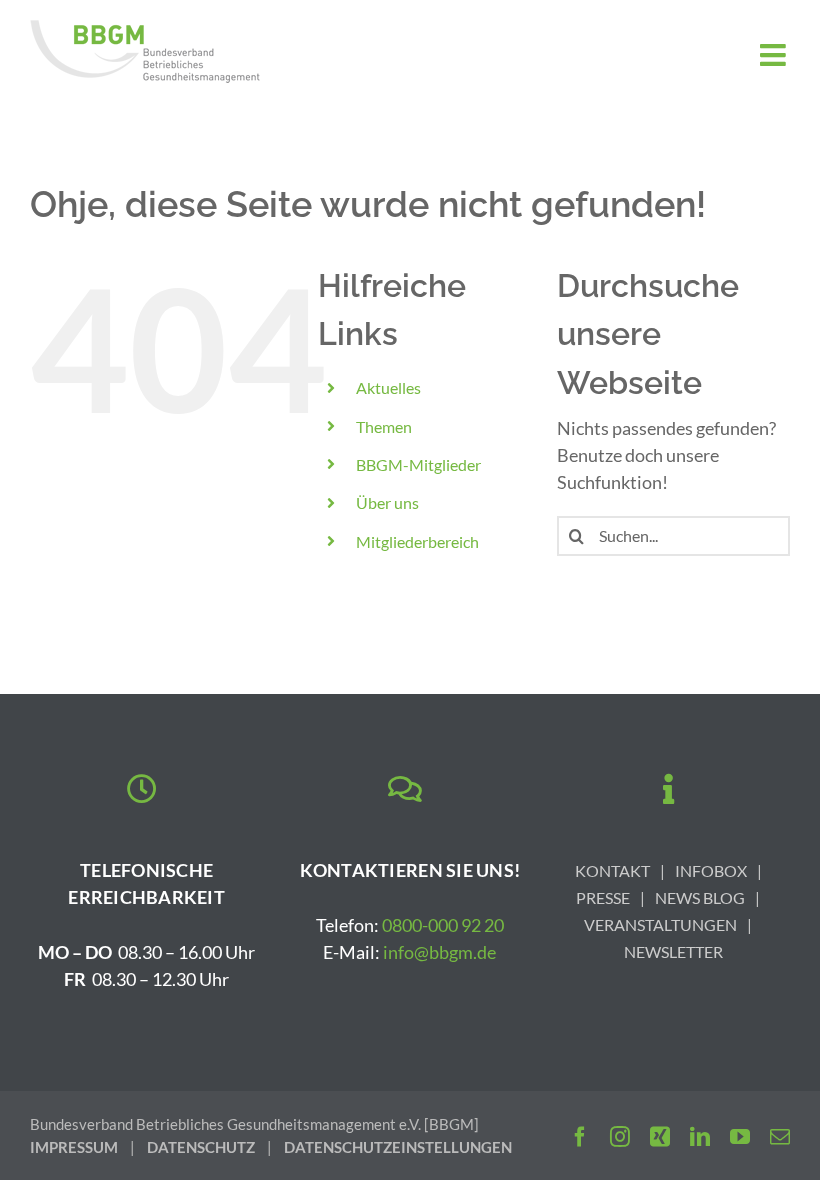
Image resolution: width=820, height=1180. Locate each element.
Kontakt (612, 870)
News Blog (700, 897)
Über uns (387, 502)
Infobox (711, 870)
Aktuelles (388, 387)
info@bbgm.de (439, 952)
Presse (603, 897)
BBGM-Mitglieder (418, 464)
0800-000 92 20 (443, 925)
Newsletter (673, 951)
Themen (384, 426)
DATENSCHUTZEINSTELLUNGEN (398, 1147)
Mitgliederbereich (417, 541)
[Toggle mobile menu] (775, 55)
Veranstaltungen (660, 924)
